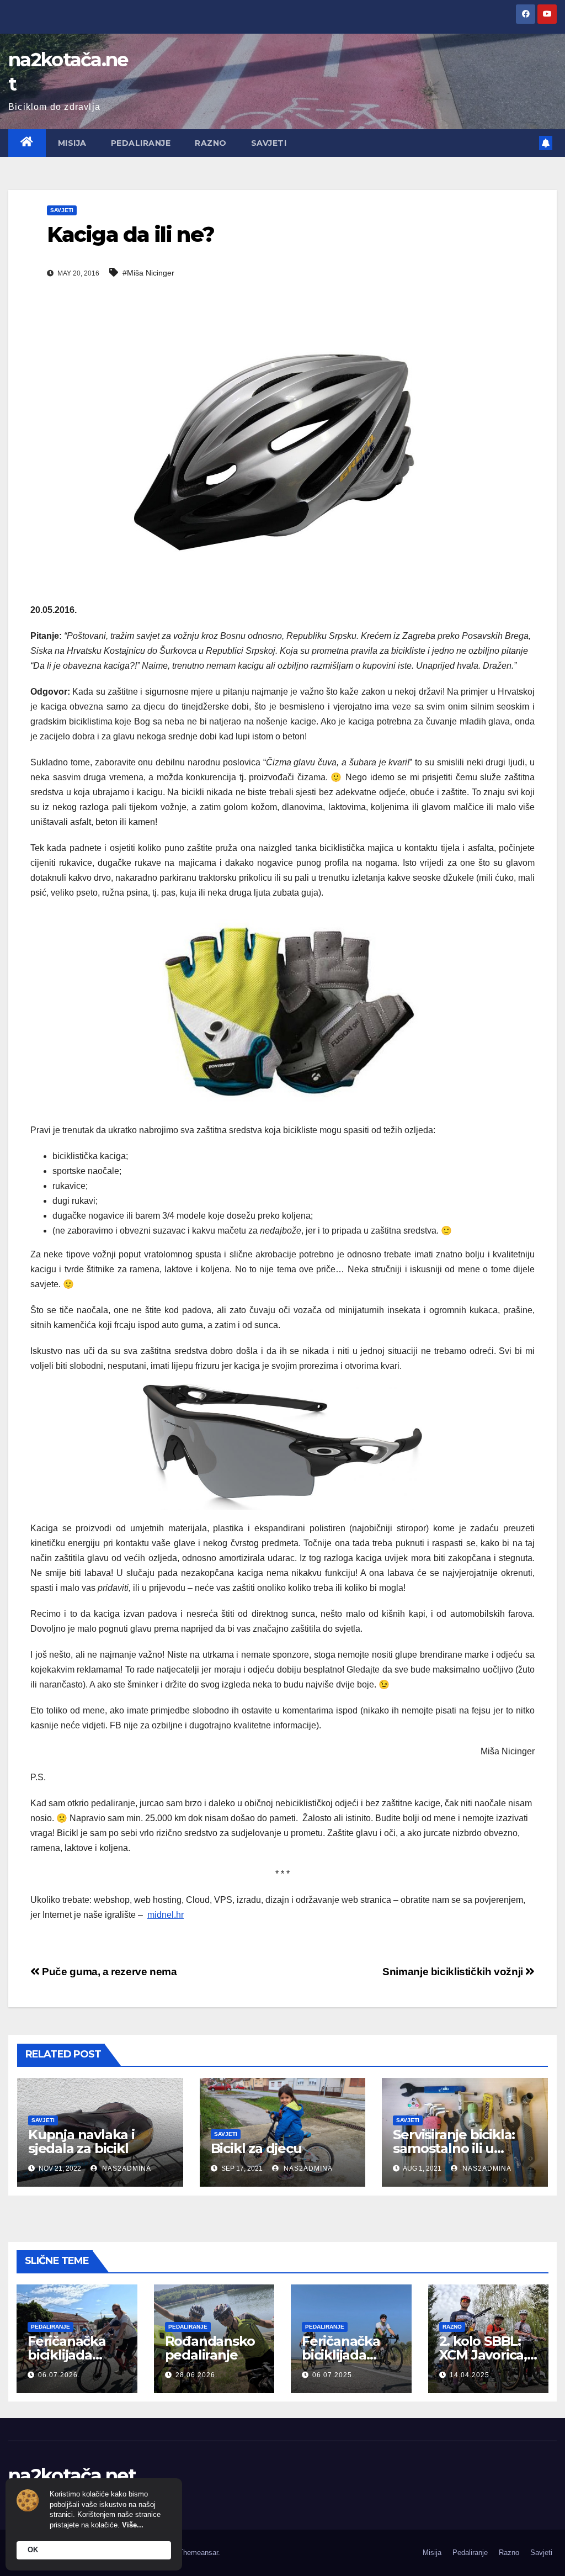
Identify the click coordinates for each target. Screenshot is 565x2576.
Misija (72, 143)
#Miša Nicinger (148, 273)
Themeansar (198, 2553)
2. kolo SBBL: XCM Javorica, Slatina (483, 2355)
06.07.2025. (333, 2375)
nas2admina (126, 2168)
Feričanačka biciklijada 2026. (67, 2355)
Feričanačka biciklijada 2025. (341, 2355)
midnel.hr (166, 1915)
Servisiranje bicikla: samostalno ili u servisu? (454, 2148)
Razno (211, 143)
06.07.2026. (59, 2375)
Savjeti (269, 143)
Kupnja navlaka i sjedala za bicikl (81, 2141)
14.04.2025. (471, 2375)
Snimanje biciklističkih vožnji (454, 1972)
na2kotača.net (72, 2476)
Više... (133, 2525)
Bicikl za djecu (256, 2148)
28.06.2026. (196, 2375)
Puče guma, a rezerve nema (108, 1972)
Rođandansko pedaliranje (210, 2348)
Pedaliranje (141, 143)
